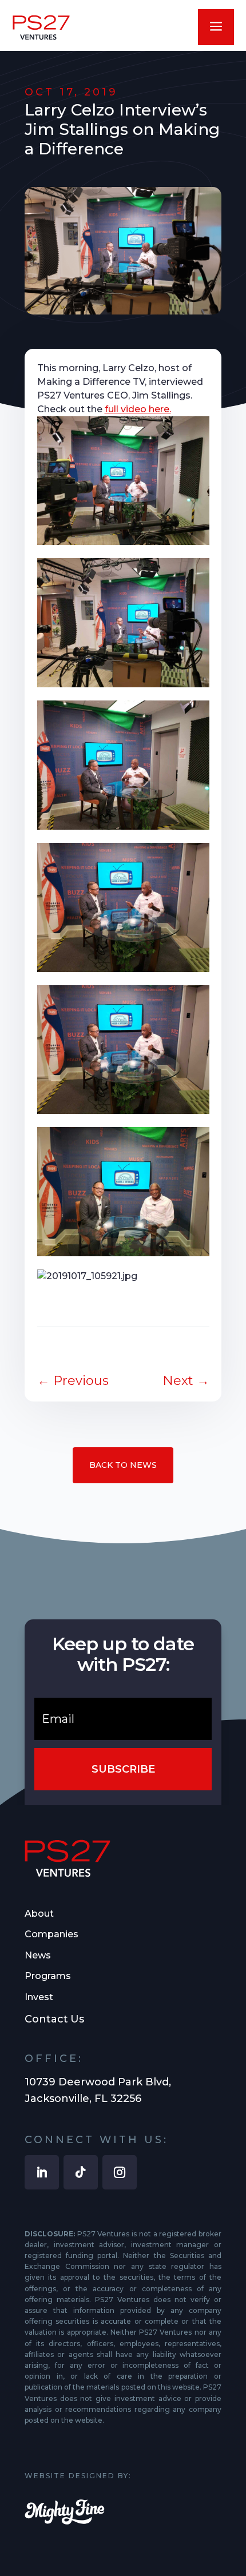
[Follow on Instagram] (120, 2172)
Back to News (123, 1465)
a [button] (216, 27)
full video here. (138, 409)
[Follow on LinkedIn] (42, 2172)
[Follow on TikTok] (81, 2172)
